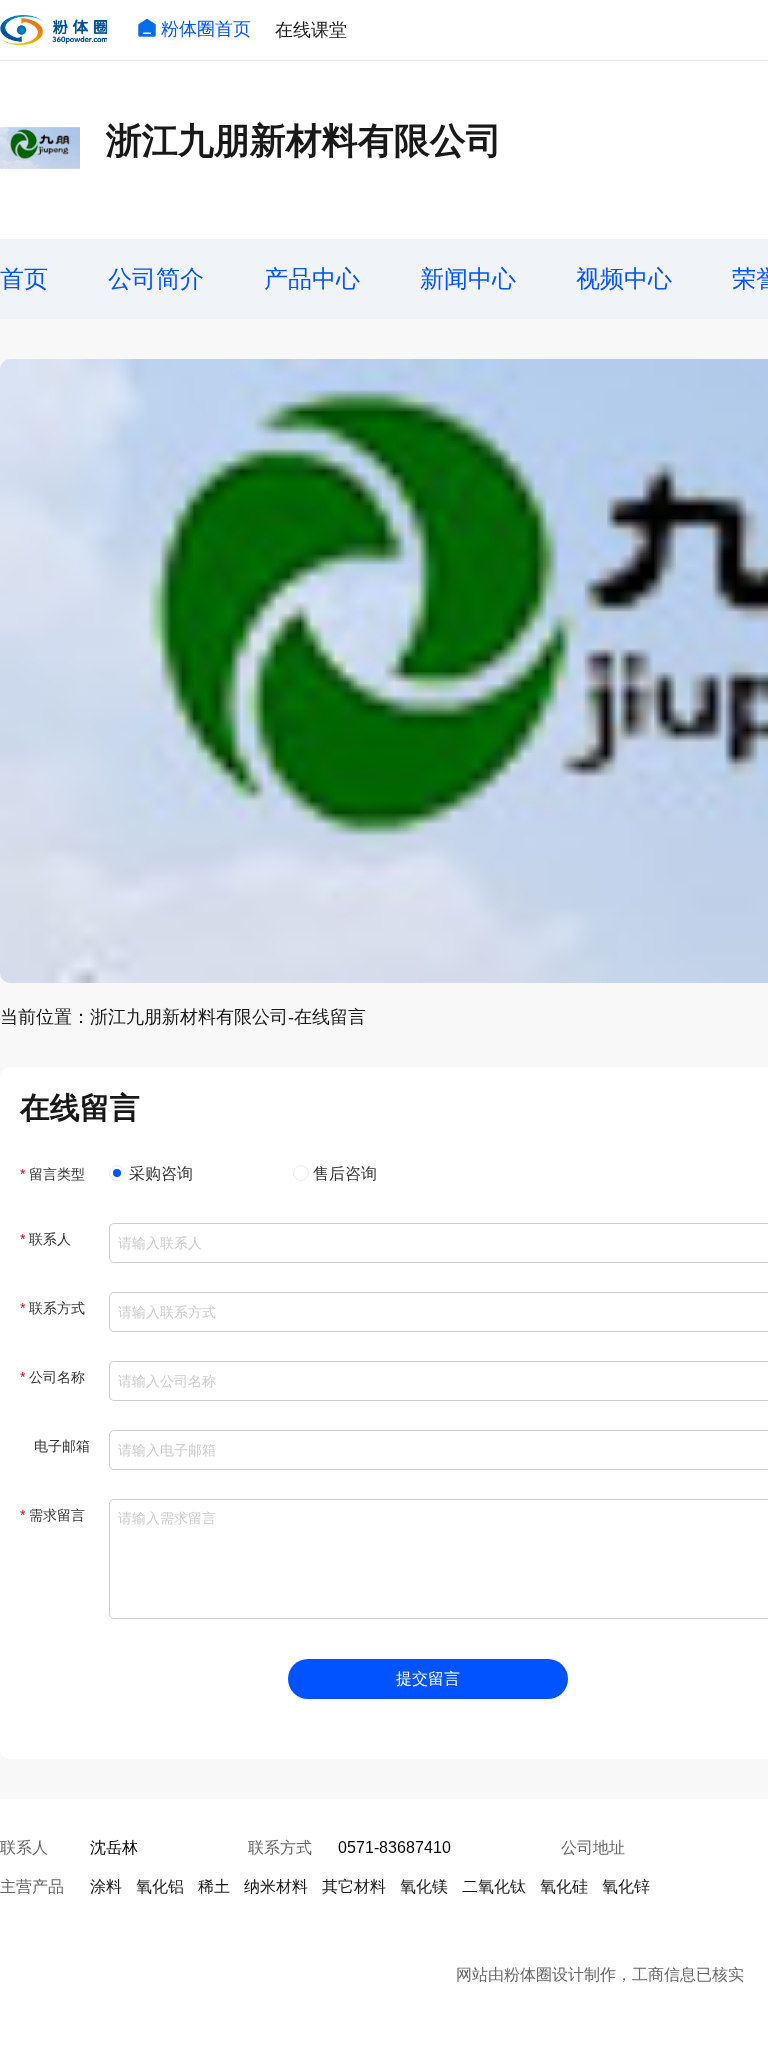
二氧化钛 (494, 1886)
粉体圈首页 (206, 29)
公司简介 (156, 278)
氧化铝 (160, 1886)
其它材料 (354, 1886)
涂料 (106, 1886)
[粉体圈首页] (53, 30)
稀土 (214, 1886)
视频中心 (624, 278)
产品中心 (312, 278)
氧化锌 (626, 1886)
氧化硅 (564, 1886)
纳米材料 (276, 1886)
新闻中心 (468, 278)
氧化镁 (424, 1886)
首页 (24, 278)
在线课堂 (311, 30)
